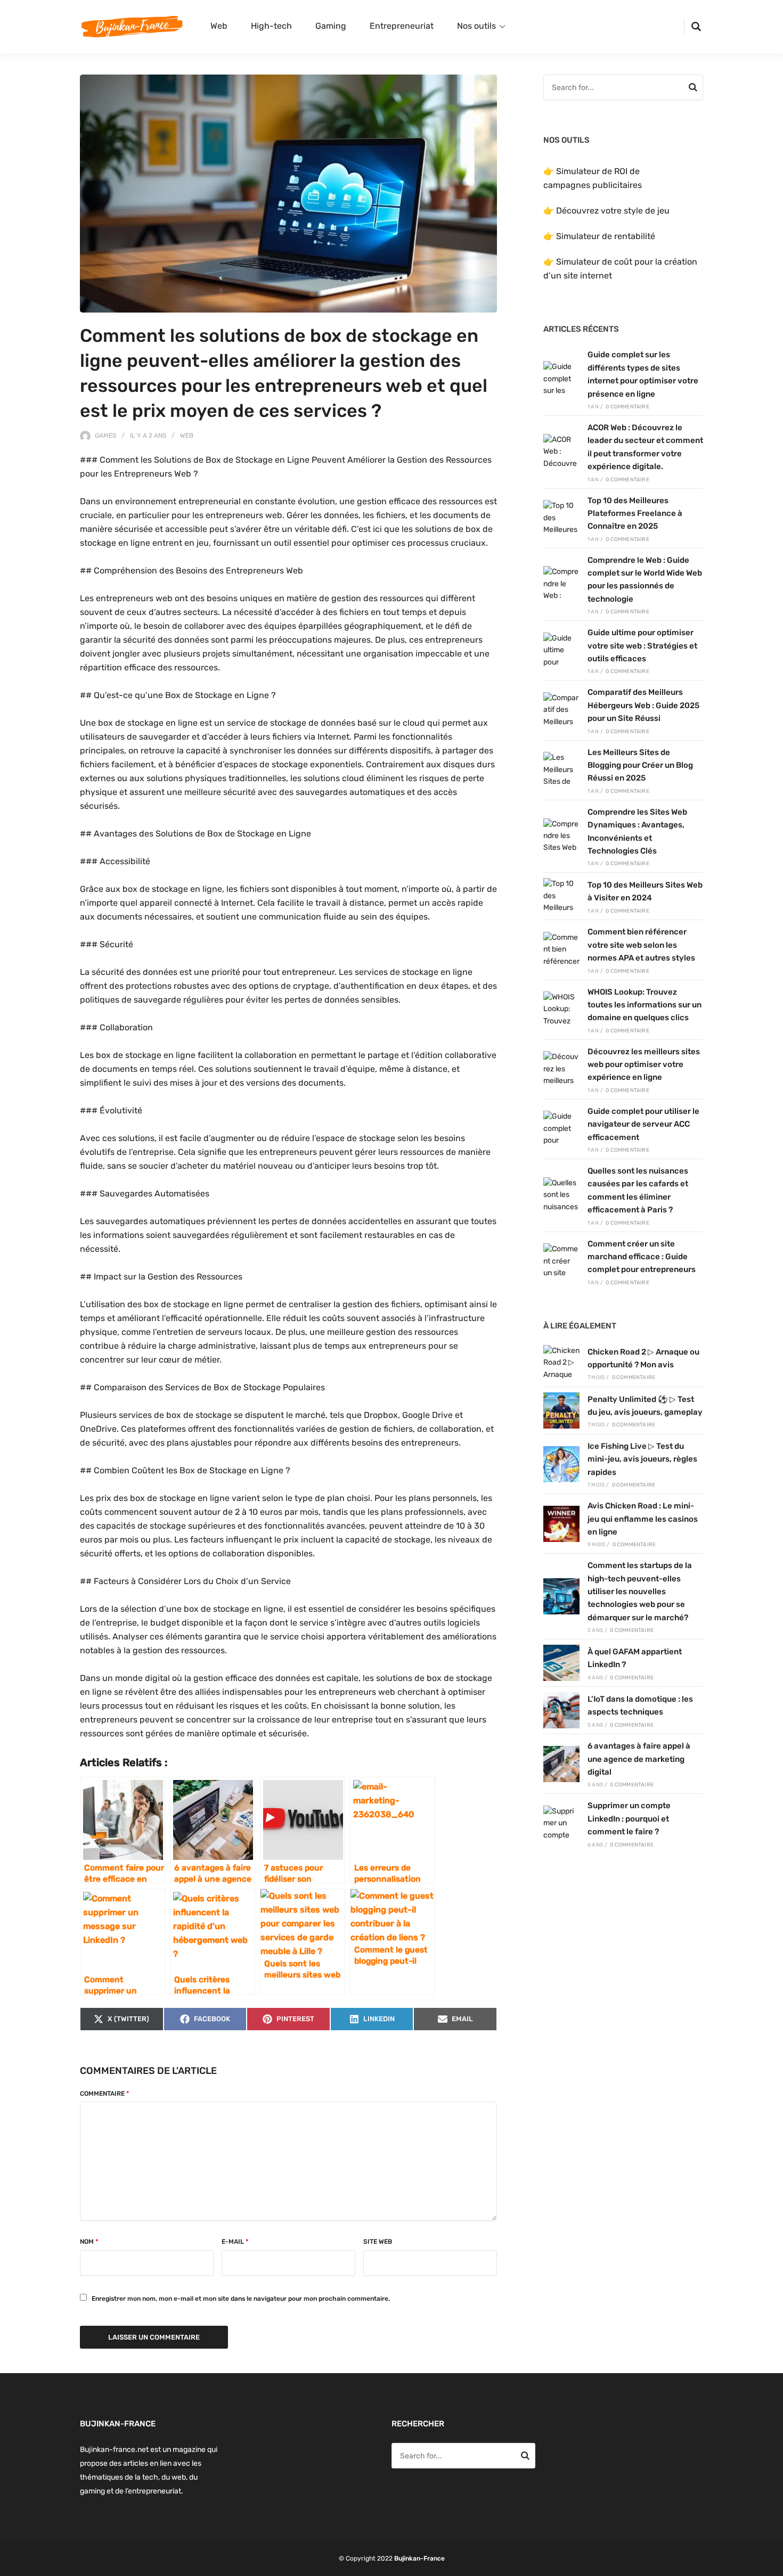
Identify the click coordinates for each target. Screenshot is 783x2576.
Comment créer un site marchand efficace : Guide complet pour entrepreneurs (642, 1257)
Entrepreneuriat (402, 26)
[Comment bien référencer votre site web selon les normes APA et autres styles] (561, 950)
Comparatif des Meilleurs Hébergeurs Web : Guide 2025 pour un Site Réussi (643, 705)
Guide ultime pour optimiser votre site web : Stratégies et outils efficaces (642, 646)
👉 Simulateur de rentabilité (599, 236)
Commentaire (104, 2094)
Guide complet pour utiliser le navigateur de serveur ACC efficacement (643, 1124)
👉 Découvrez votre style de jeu (606, 211)
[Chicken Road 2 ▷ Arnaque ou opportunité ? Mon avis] (561, 1363)
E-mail (235, 2242)
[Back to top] (772, 2565)
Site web (378, 2242)
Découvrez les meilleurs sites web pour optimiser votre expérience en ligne (644, 1065)
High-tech (271, 26)
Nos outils (476, 26)
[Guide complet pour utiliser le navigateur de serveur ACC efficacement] (561, 1129)
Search (693, 89)
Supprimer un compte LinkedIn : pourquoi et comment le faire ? (629, 1819)
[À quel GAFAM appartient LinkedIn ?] (561, 1663)
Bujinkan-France (419, 2558)
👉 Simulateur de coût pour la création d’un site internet (620, 269)
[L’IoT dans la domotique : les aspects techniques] (561, 1710)
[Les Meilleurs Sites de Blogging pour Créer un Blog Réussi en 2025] (561, 770)
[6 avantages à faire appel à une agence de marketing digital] (561, 1764)
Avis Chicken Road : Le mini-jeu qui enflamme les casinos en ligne (643, 1519)
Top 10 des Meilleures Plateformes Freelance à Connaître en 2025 (635, 514)
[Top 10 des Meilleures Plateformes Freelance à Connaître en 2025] (561, 518)
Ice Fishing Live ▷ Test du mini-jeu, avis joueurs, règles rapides (642, 1459)
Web (219, 26)
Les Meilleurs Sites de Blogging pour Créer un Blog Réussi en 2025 (640, 765)
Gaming (331, 26)
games (105, 436)
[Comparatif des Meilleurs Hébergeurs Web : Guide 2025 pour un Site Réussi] (561, 710)
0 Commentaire (627, 407)
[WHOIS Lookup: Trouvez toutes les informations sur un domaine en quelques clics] (561, 1010)
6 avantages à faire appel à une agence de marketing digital (639, 1759)
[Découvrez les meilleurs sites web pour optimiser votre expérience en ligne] (561, 1069)
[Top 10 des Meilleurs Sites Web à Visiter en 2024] (561, 896)
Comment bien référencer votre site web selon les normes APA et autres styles (641, 945)
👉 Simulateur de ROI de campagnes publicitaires (593, 178)
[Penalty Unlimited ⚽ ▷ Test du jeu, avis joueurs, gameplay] (561, 1410)
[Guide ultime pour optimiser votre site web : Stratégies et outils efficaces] (561, 651)
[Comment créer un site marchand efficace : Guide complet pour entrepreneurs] (561, 1261)
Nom (89, 2242)
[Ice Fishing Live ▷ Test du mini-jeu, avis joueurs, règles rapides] (561, 1464)
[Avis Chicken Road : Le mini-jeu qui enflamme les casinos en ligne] (561, 1524)
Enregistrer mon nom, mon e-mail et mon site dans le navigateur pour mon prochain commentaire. (241, 2299)
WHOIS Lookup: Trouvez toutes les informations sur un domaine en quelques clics (645, 1005)
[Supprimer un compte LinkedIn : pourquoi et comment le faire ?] (561, 1824)
